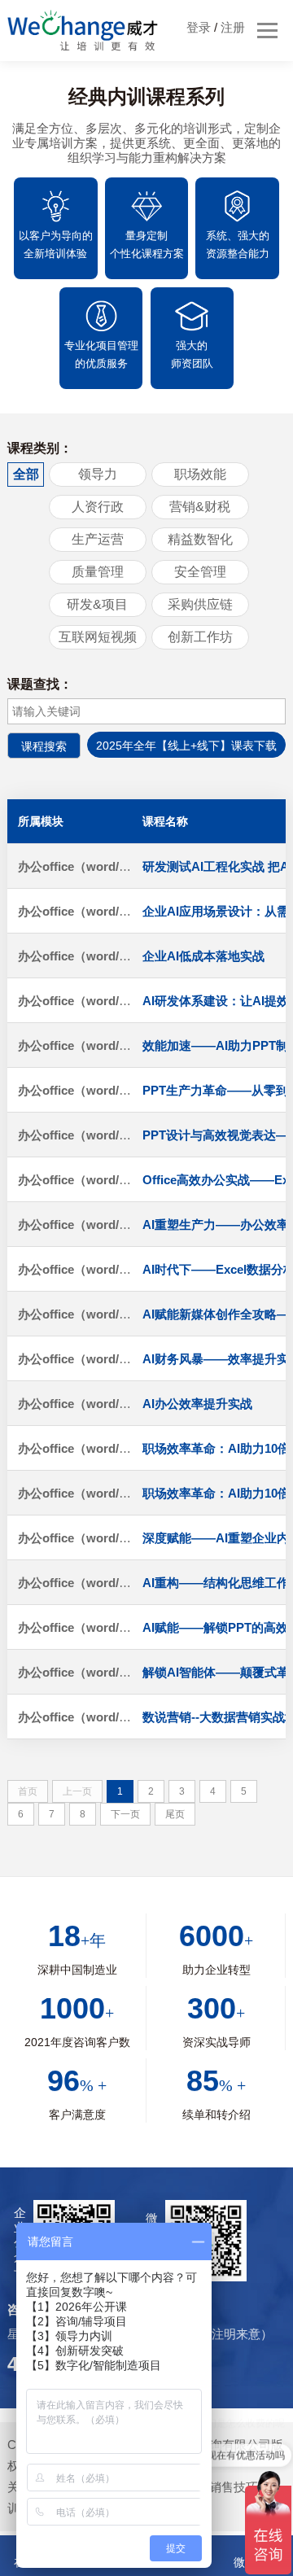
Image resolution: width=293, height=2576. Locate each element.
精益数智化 (200, 539)
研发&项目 (97, 604)
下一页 (125, 1814)
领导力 (98, 474)
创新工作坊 (200, 637)
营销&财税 (200, 507)
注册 (233, 27)
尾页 (175, 1814)
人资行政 (98, 507)
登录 (199, 27)
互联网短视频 (98, 637)
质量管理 (98, 572)
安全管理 (200, 572)
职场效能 (200, 474)
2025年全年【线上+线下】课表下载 (186, 746)
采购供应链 (200, 604)
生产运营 (98, 539)
